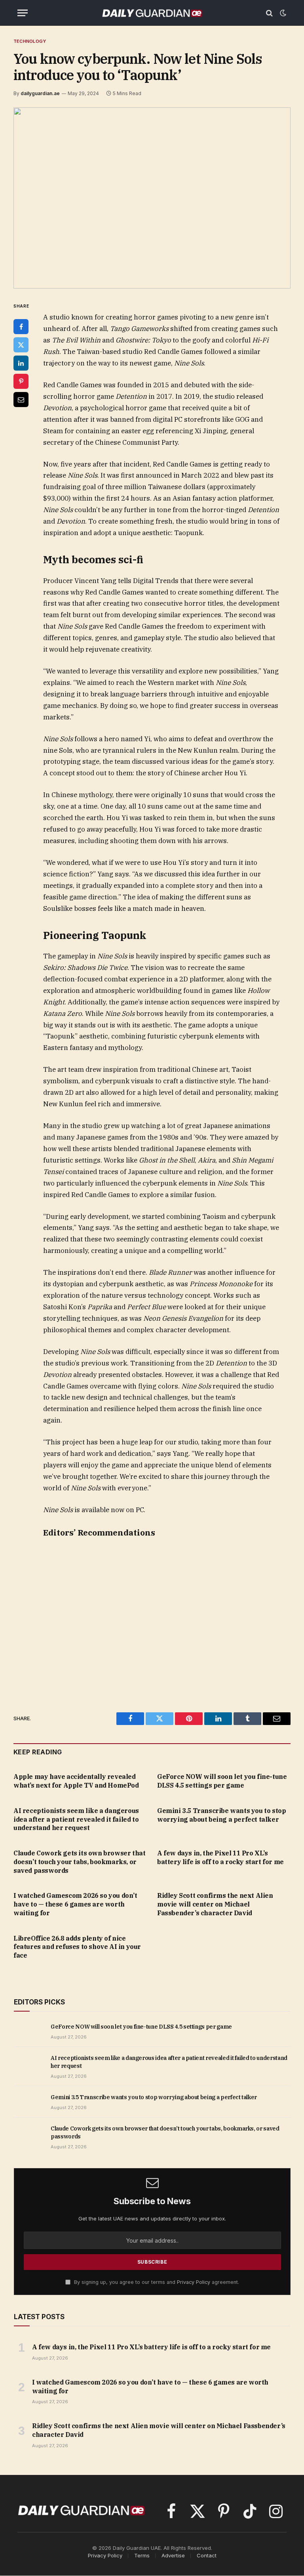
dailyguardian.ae (40, 93)
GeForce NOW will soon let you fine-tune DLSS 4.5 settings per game (222, 1781)
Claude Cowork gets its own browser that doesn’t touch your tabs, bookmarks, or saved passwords (79, 1862)
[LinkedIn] (21, 363)
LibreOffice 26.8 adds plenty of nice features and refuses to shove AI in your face (77, 1947)
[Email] (21, 400)
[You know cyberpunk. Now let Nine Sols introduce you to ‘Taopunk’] (152, 198)
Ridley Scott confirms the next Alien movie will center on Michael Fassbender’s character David (215, 1904)
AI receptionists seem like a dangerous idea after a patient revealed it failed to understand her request (76, 1819)
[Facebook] (21, 327)
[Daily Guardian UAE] (152, 13)
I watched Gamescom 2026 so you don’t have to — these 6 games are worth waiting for (75, 1904)
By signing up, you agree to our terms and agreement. (156, 2282)
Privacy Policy (194, 2282)
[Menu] (23, 13)
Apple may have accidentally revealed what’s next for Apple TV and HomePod (76, 1781)
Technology (30, 41)
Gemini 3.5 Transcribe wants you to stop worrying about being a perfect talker (221, 1815)
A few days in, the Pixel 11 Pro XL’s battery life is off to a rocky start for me (220, 1857)
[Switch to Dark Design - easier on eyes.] (282, 13)
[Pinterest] (21, 381)
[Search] (269, 13)
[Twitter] (21, 345)
